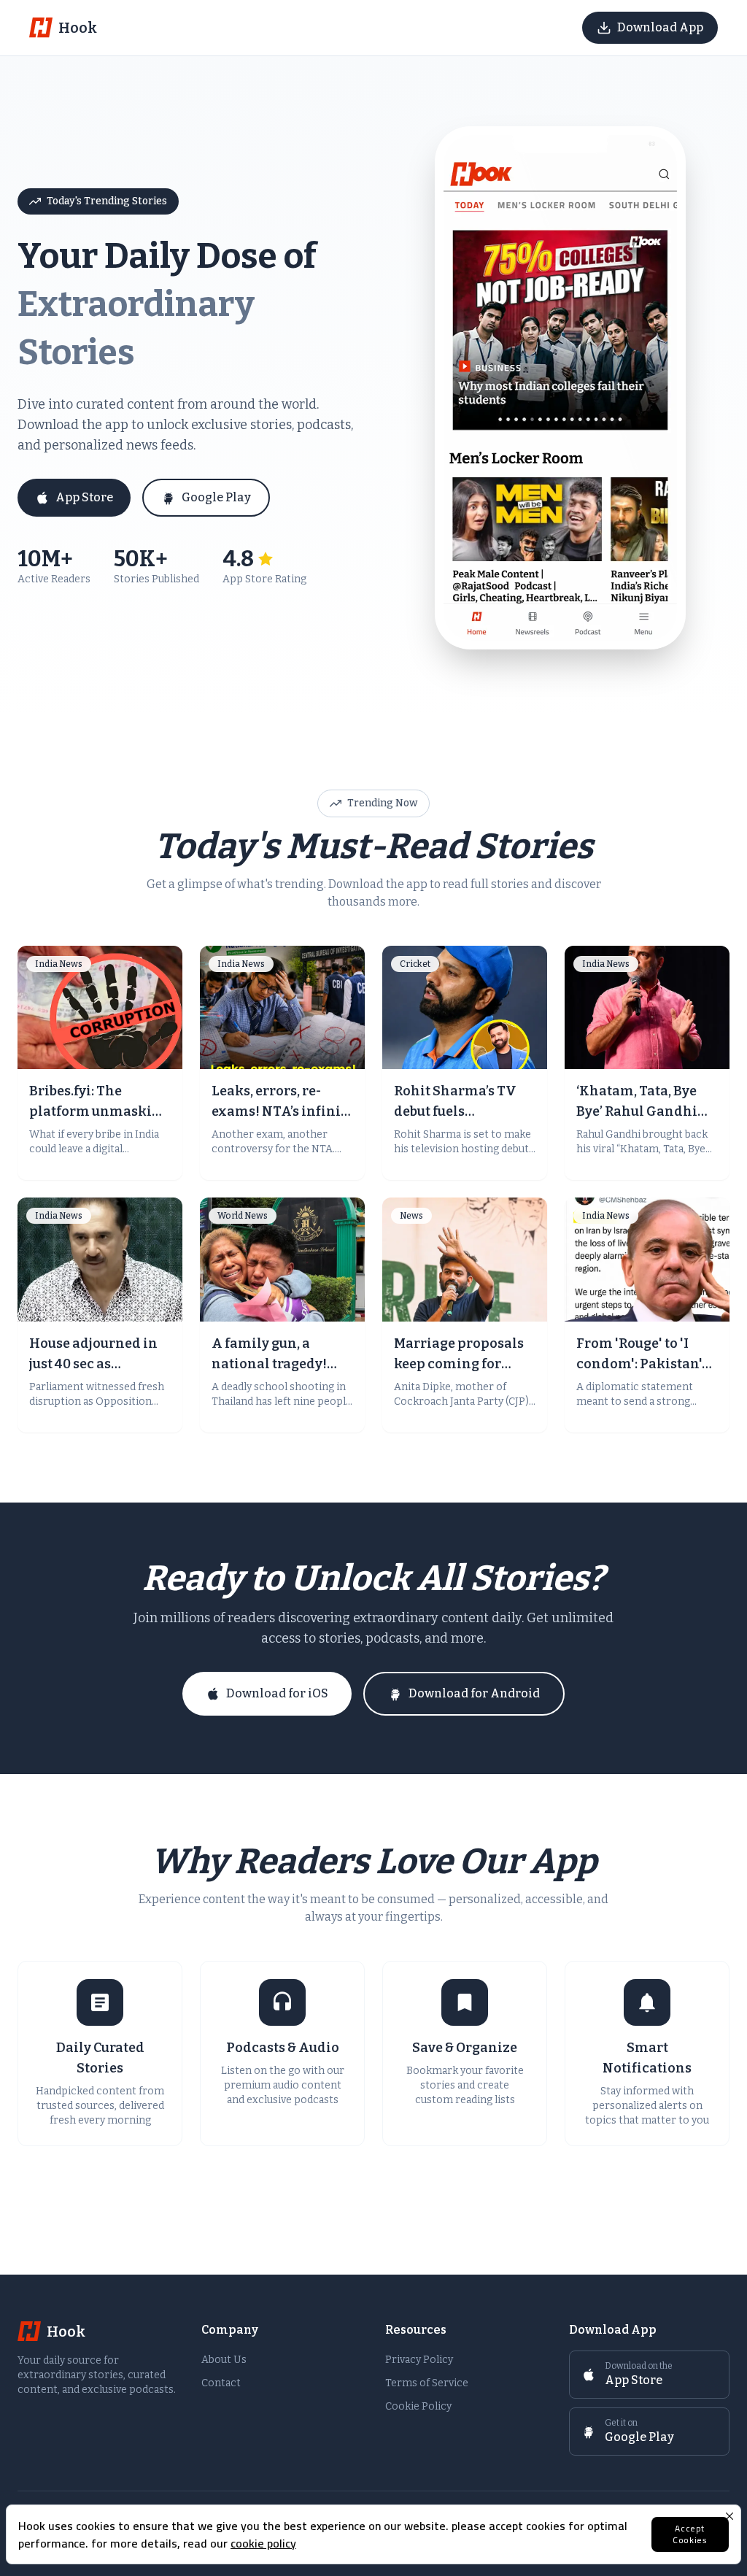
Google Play (216, 497)
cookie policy (263, 2543)
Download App (660, 27)
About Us (224, 2360)
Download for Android (474, 1693)
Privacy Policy (419, 2360)
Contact (221, 2383)
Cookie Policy (418, 2406)
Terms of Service (427, 2383)
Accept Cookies (690, 2534)
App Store (84, 497)
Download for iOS (277, 1693)
